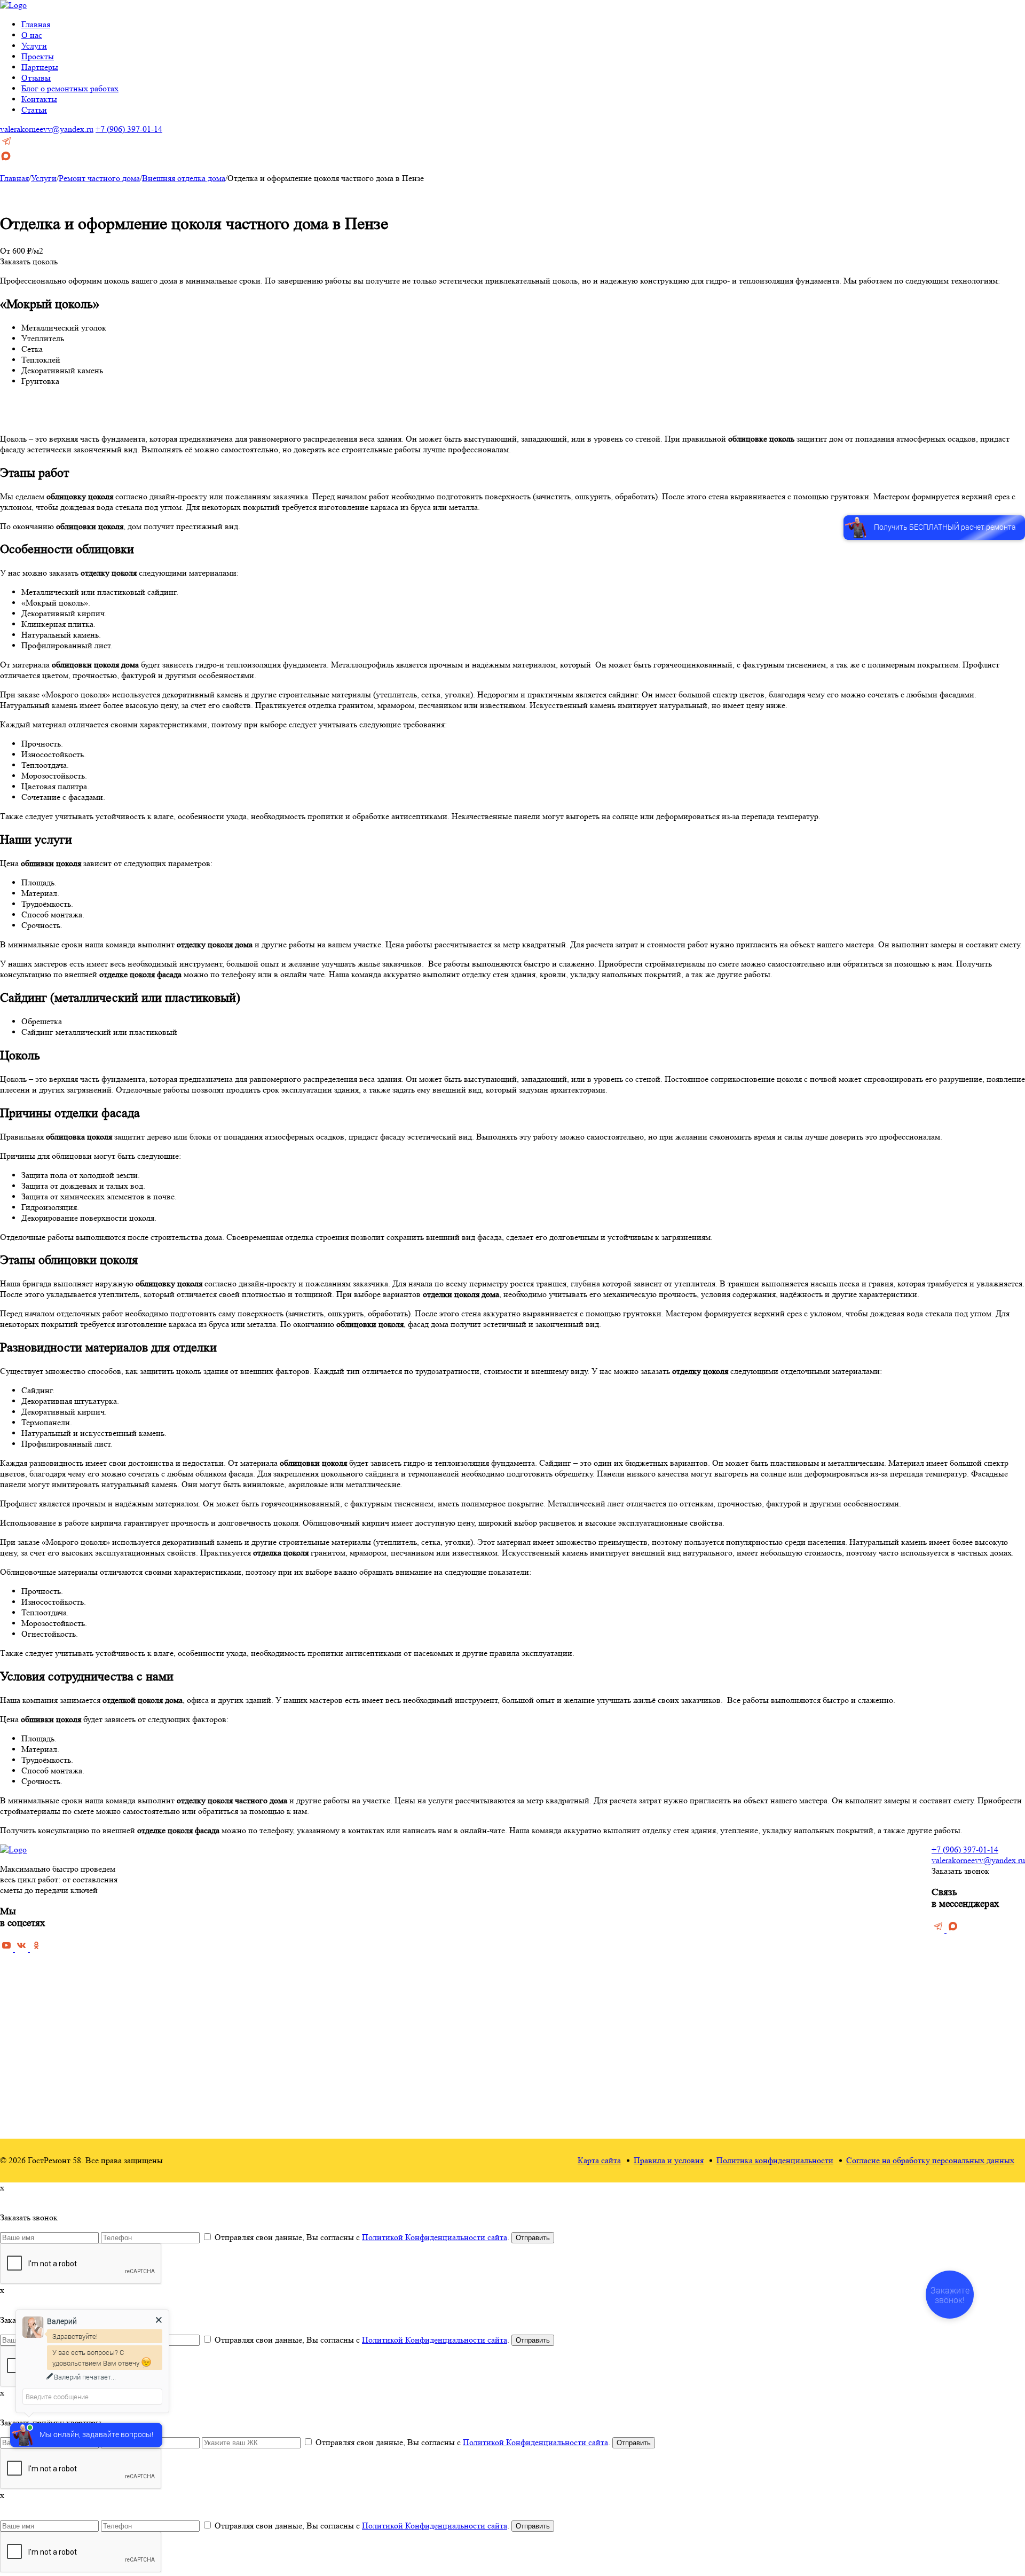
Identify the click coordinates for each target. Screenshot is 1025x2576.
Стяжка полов (625, 1902)
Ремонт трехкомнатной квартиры (406, 2057)
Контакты (39, 99)
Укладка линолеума (634, 1964)
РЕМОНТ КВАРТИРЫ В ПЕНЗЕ (409, 1858)
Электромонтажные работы (649, 2088)
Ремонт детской (506, 1918)
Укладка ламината (632, 1949)
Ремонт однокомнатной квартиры (407, 2026)
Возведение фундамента (643, 2026)
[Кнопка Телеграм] (6, 144)
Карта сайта (599, 2160)
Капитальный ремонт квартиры (403, 1902)
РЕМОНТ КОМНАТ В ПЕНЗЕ (535, 1858)
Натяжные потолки (634, 1980)
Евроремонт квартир (384, 1949)
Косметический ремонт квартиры (407, 1887)
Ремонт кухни (503, 1887)
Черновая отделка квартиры (397, 1871)
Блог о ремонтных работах (70, 88)
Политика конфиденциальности (775, 2160)
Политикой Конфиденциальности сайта (435, 2237)
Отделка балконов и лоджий (649, 2011)
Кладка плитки (626, 1995)
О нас (32, 35)
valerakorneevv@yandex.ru (47, 129)
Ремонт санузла (506, 1902)
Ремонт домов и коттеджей (395, 1980)
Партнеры (40, 67)
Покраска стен (626, 1933)
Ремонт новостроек (382, 1964)
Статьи (34, 110)
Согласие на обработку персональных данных (930, 2160)
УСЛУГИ (618, 1858)
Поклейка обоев (628, 1918)
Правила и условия (669, 2160)
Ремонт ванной (505, 1871)
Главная (36, 24)
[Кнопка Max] (6, 159)
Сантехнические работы (643, 2073)
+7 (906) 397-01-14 (129, 129)
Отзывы (36, 78)
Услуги (34, 46)
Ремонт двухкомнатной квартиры (406, 2042)
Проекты (38, 56)
